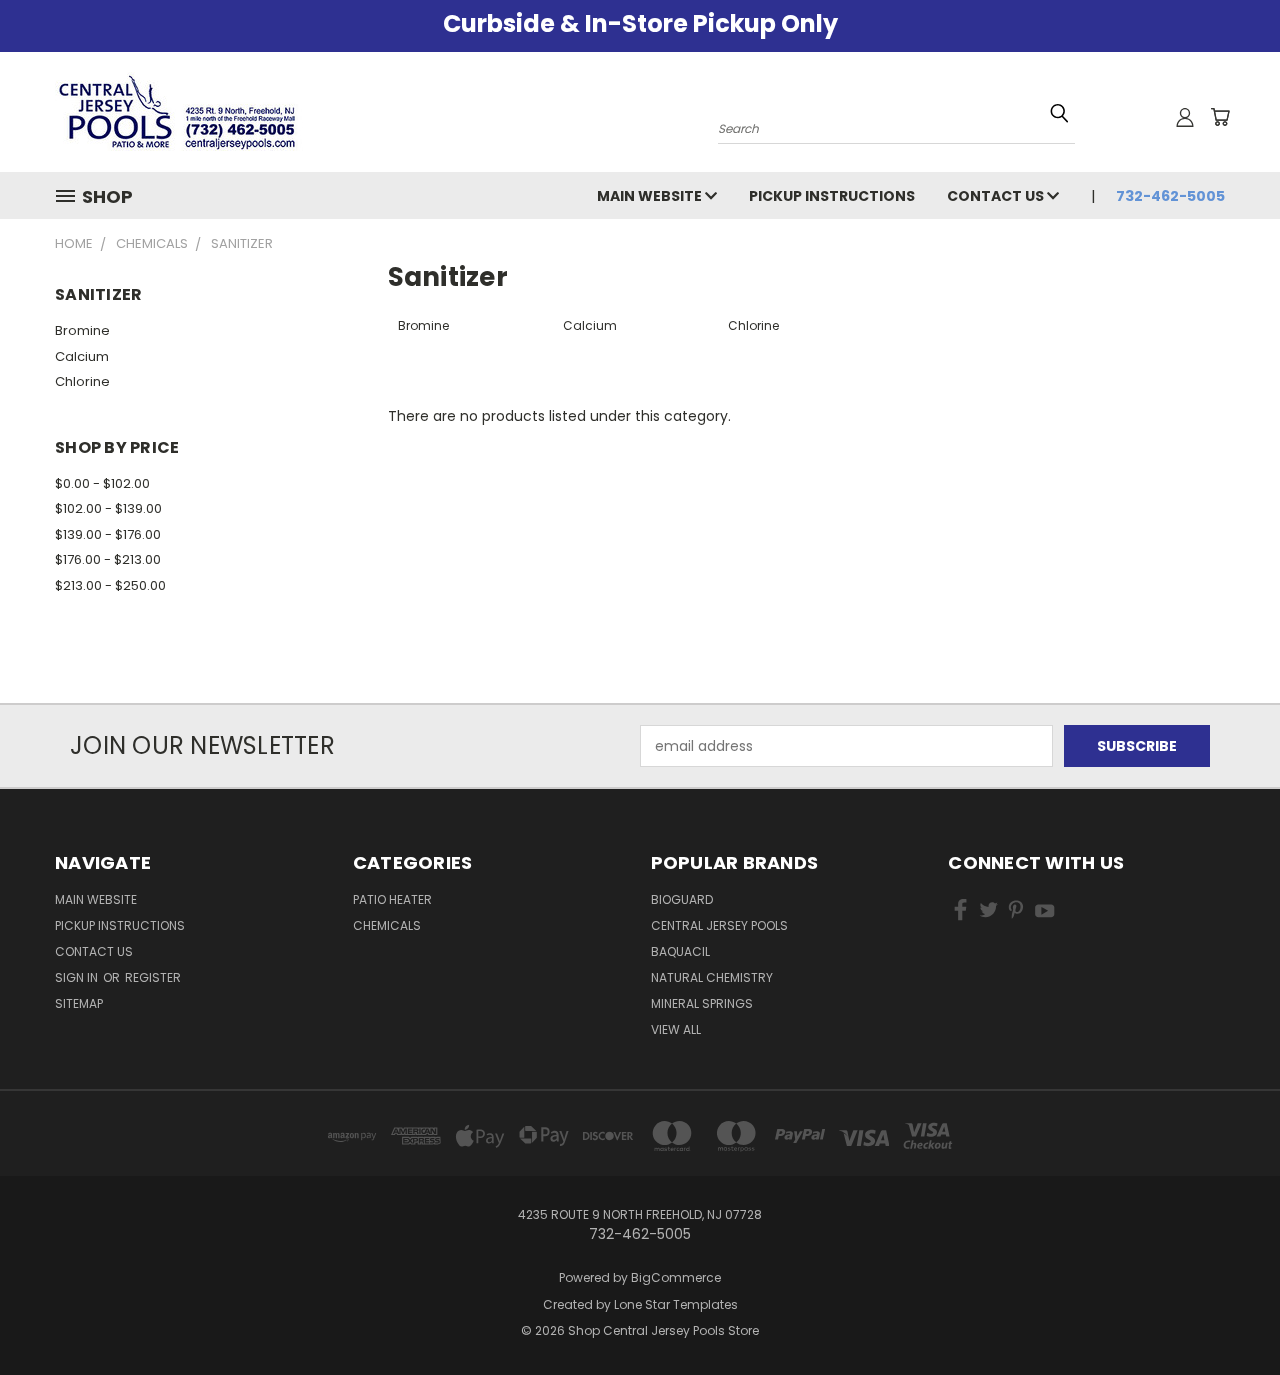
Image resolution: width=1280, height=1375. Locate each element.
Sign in (78, 977)
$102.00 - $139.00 (108, 508)
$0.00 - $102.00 (102, 483)
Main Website (651, 196)
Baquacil (680, 951)
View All (676, 1029)
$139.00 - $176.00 (108, 534)
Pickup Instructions (832, 196)
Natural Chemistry (712, 977)
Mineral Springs (702, 1003)
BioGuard (682, 899)
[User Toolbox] (1185, 117)
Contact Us (997, 196)
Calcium (82, 356)
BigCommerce (676, 1277)
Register (153, 977)
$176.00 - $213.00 (108, 559)
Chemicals (387, 925)
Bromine (82, 330)
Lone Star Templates (676, 1304)
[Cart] (1220, 117)
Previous (1227, 1312)
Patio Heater (392, 899)
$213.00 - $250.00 (110, 585)
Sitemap (79, 1003)
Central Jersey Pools (719, 925)
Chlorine (82, 381)
